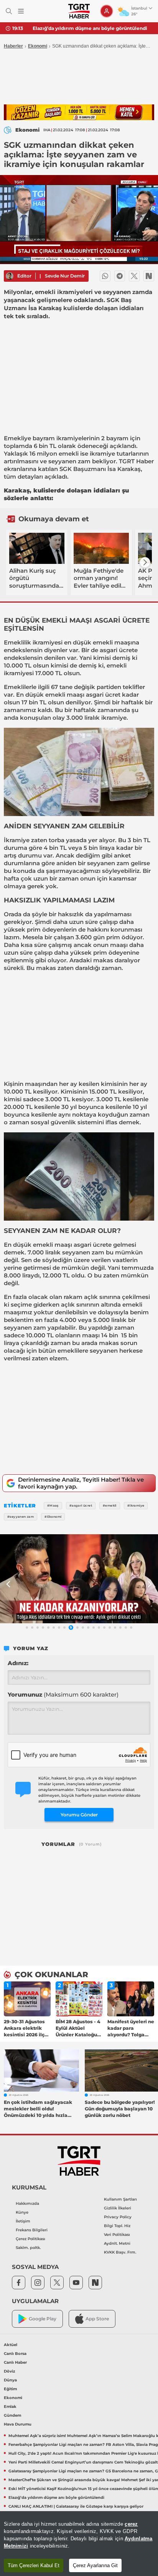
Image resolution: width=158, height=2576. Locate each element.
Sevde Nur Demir (65, 276)
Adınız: (18, 1663)
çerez (131, 2524)
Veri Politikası (117, 2235)
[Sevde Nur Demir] (10, 276)
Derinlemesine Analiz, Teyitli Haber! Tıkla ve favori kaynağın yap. (81, 1483)
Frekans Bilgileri (32, 2230)
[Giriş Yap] (107, 11)
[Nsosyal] (149, 276)
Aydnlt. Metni (117, 2243)
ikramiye (102, 454)
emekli (69, 454)
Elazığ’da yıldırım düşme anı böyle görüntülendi (90, 28)
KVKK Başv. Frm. (120, 2252)
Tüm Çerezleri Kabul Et (34, 2565)
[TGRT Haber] (79, 11)
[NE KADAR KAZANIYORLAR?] (79, 1579)
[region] (79, 2544)
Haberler (13, 46)
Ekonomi (38, 46)
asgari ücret (103, 695)
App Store (97, 2319)
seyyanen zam (69, 461)
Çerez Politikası (30, 2239)
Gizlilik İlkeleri (118, 2208)
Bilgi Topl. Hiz (117, 2226)
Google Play (43, 2319)
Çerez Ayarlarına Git (95, 2565)
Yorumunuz (63, 1694)
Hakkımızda (27, 2203)
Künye (22, 2212)
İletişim (23, 2221)
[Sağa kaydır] (145, 562)
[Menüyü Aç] (21, 11)
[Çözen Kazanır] (79, 112)
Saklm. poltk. (28, 2248)
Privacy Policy (118, 2217)
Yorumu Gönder (79, 1815)
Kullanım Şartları (120, 2199)
